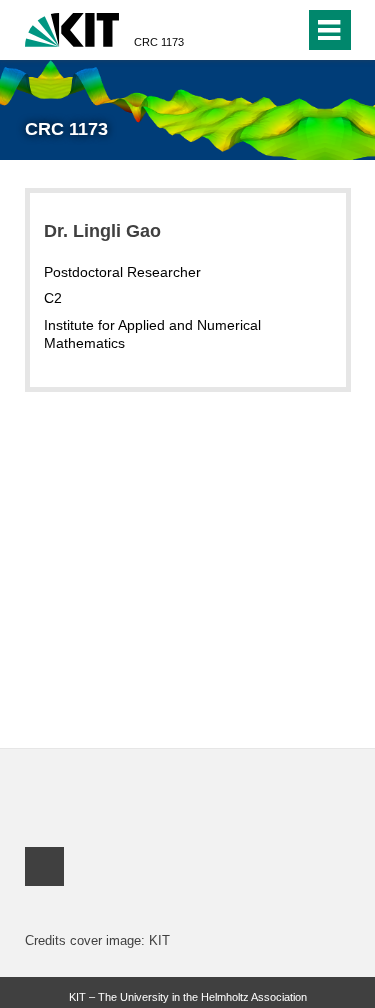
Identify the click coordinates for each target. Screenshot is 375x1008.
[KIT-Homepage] (72, 27)
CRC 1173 (159, 42)
